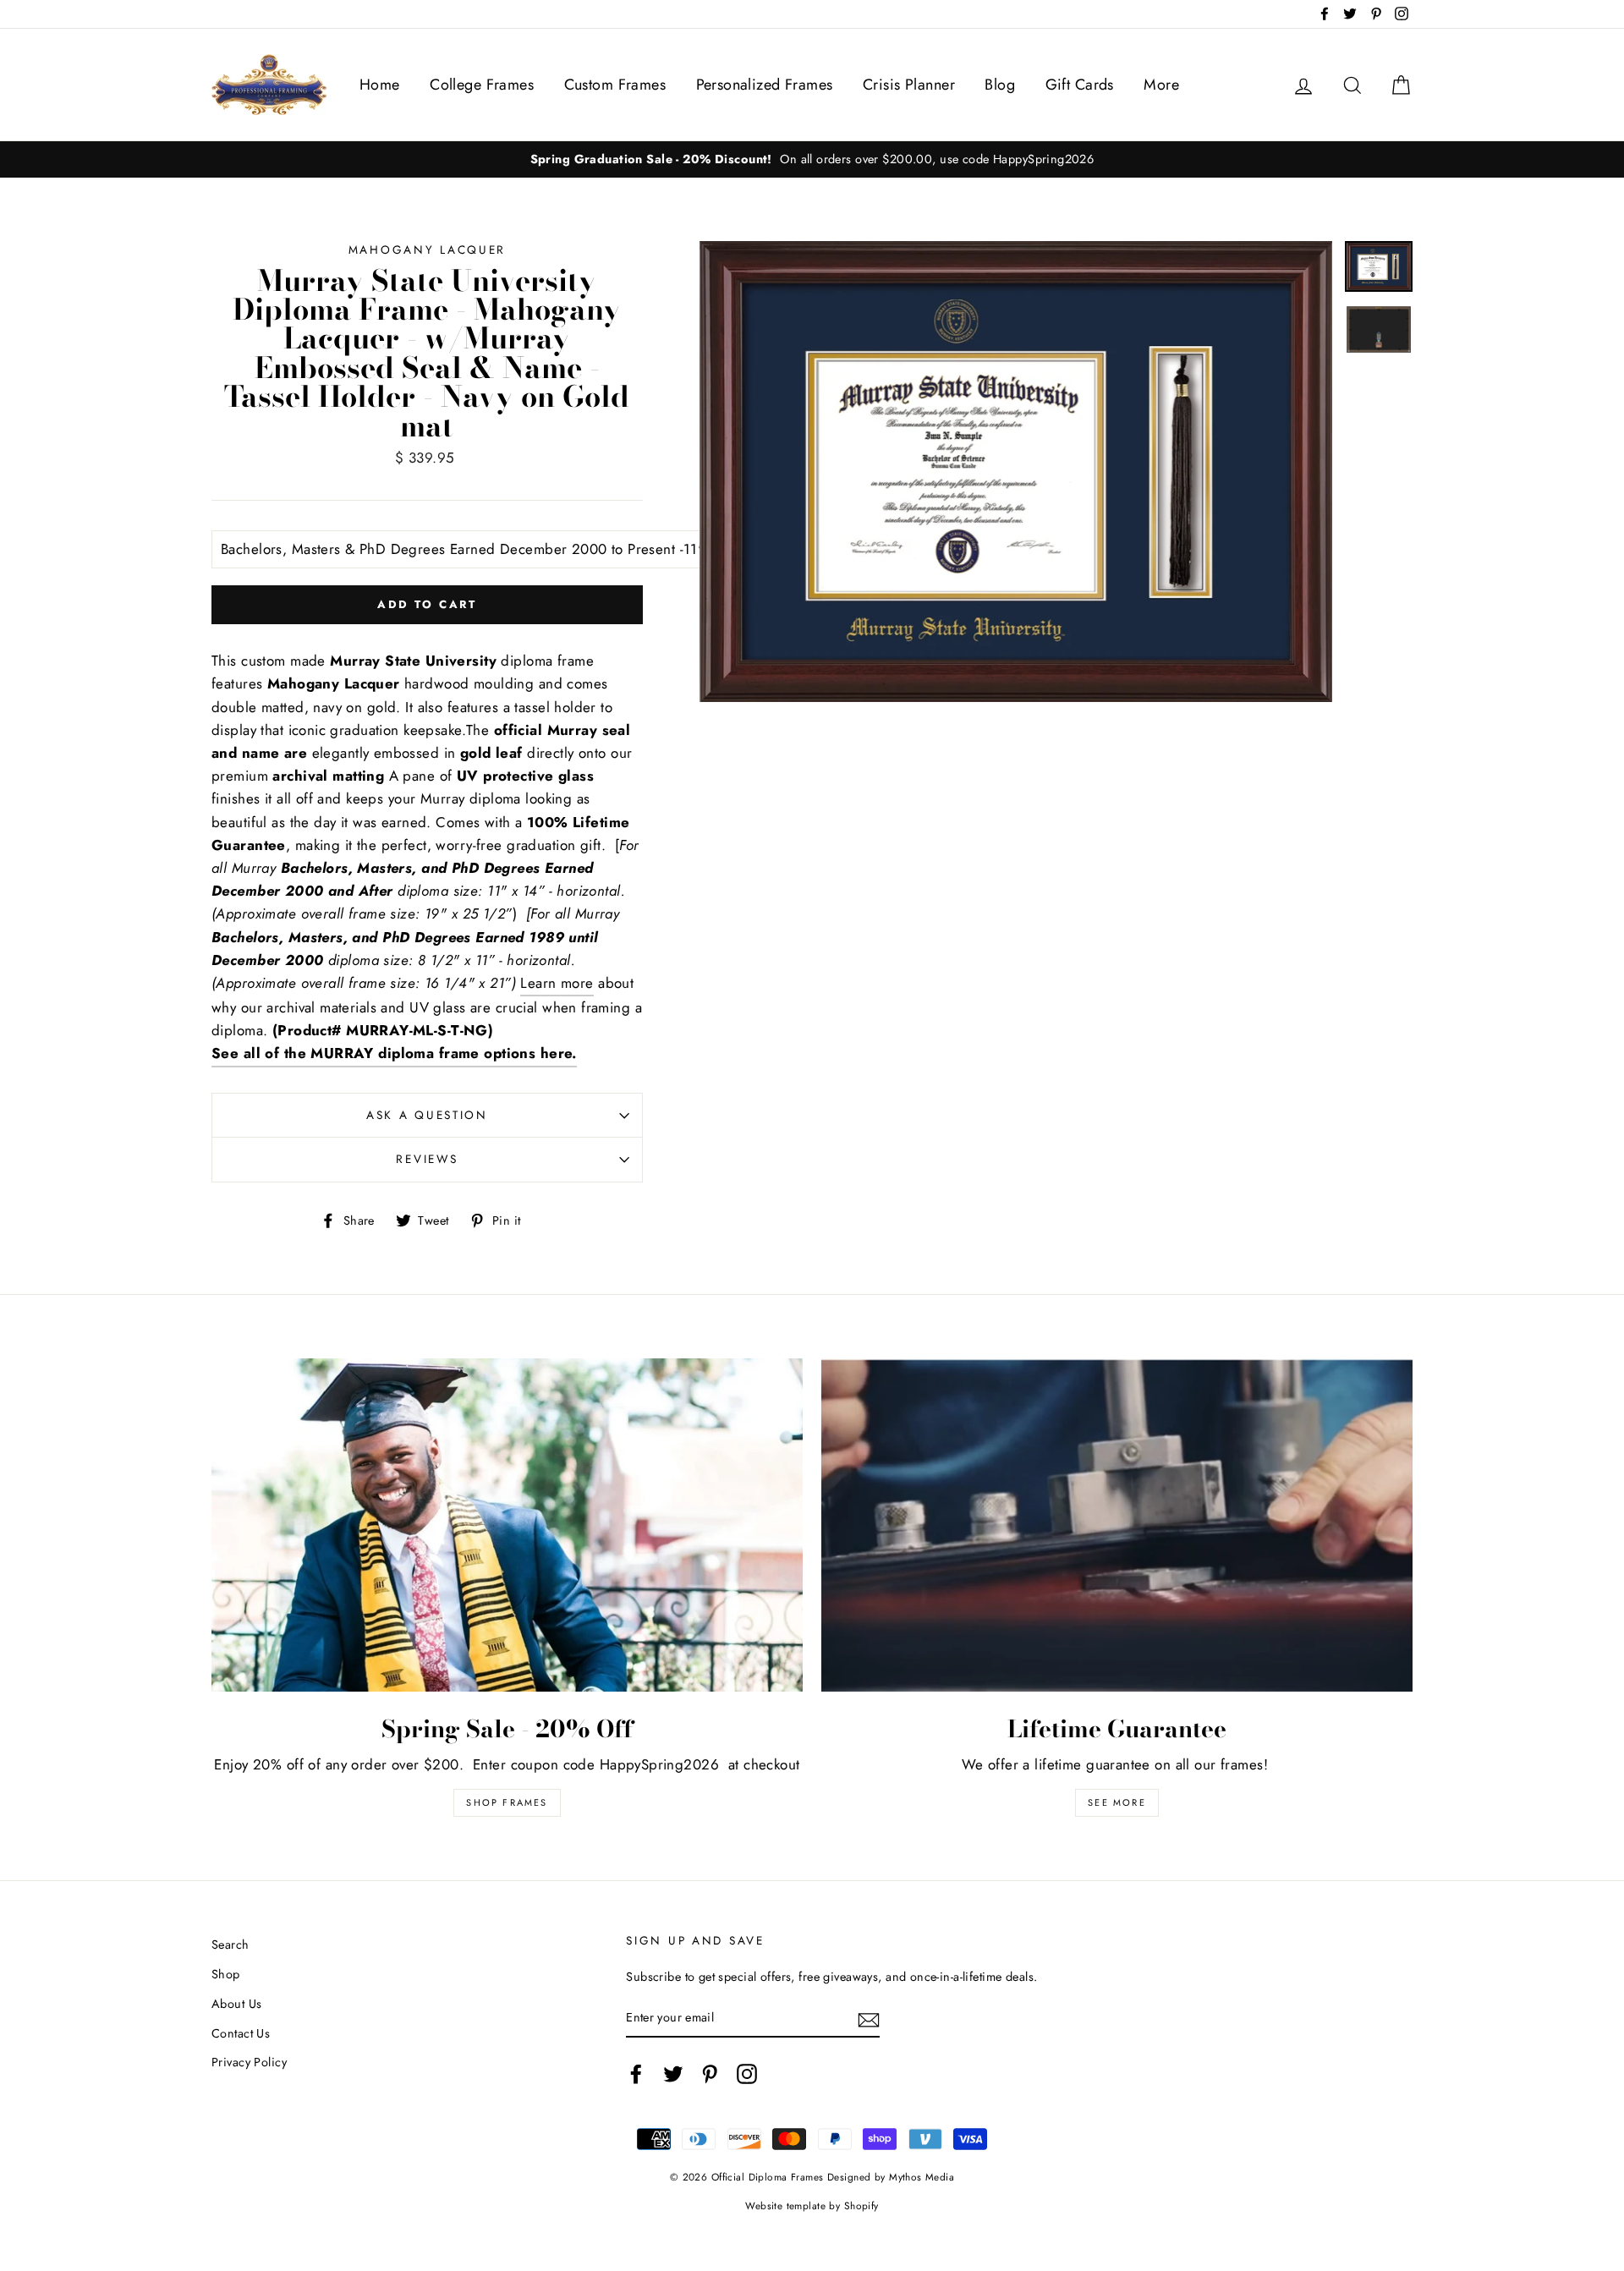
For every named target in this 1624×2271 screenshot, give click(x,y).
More (1161, 85)
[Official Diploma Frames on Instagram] (747, 2074)
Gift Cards (1080, 85)
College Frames (482, 85)
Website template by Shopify (812, 2205)
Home (380, 85)
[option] (812, 159)
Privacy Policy (249, 2062)
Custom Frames (615, 85)
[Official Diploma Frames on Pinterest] (710, 2074)
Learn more (557, 983)
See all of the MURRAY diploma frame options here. (394, 1053)
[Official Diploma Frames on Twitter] (673, 2074)
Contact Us (241, 2033)
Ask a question (427, 1115)
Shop (226, 1974)
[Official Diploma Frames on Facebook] (636, 2074)
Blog (1000, 85)
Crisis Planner (909, 85)
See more (1117, 1802)
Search (230, 1945)
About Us (236, 2004)
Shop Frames (507, 1802)
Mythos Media (922, 2177)
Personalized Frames (765, 85)
